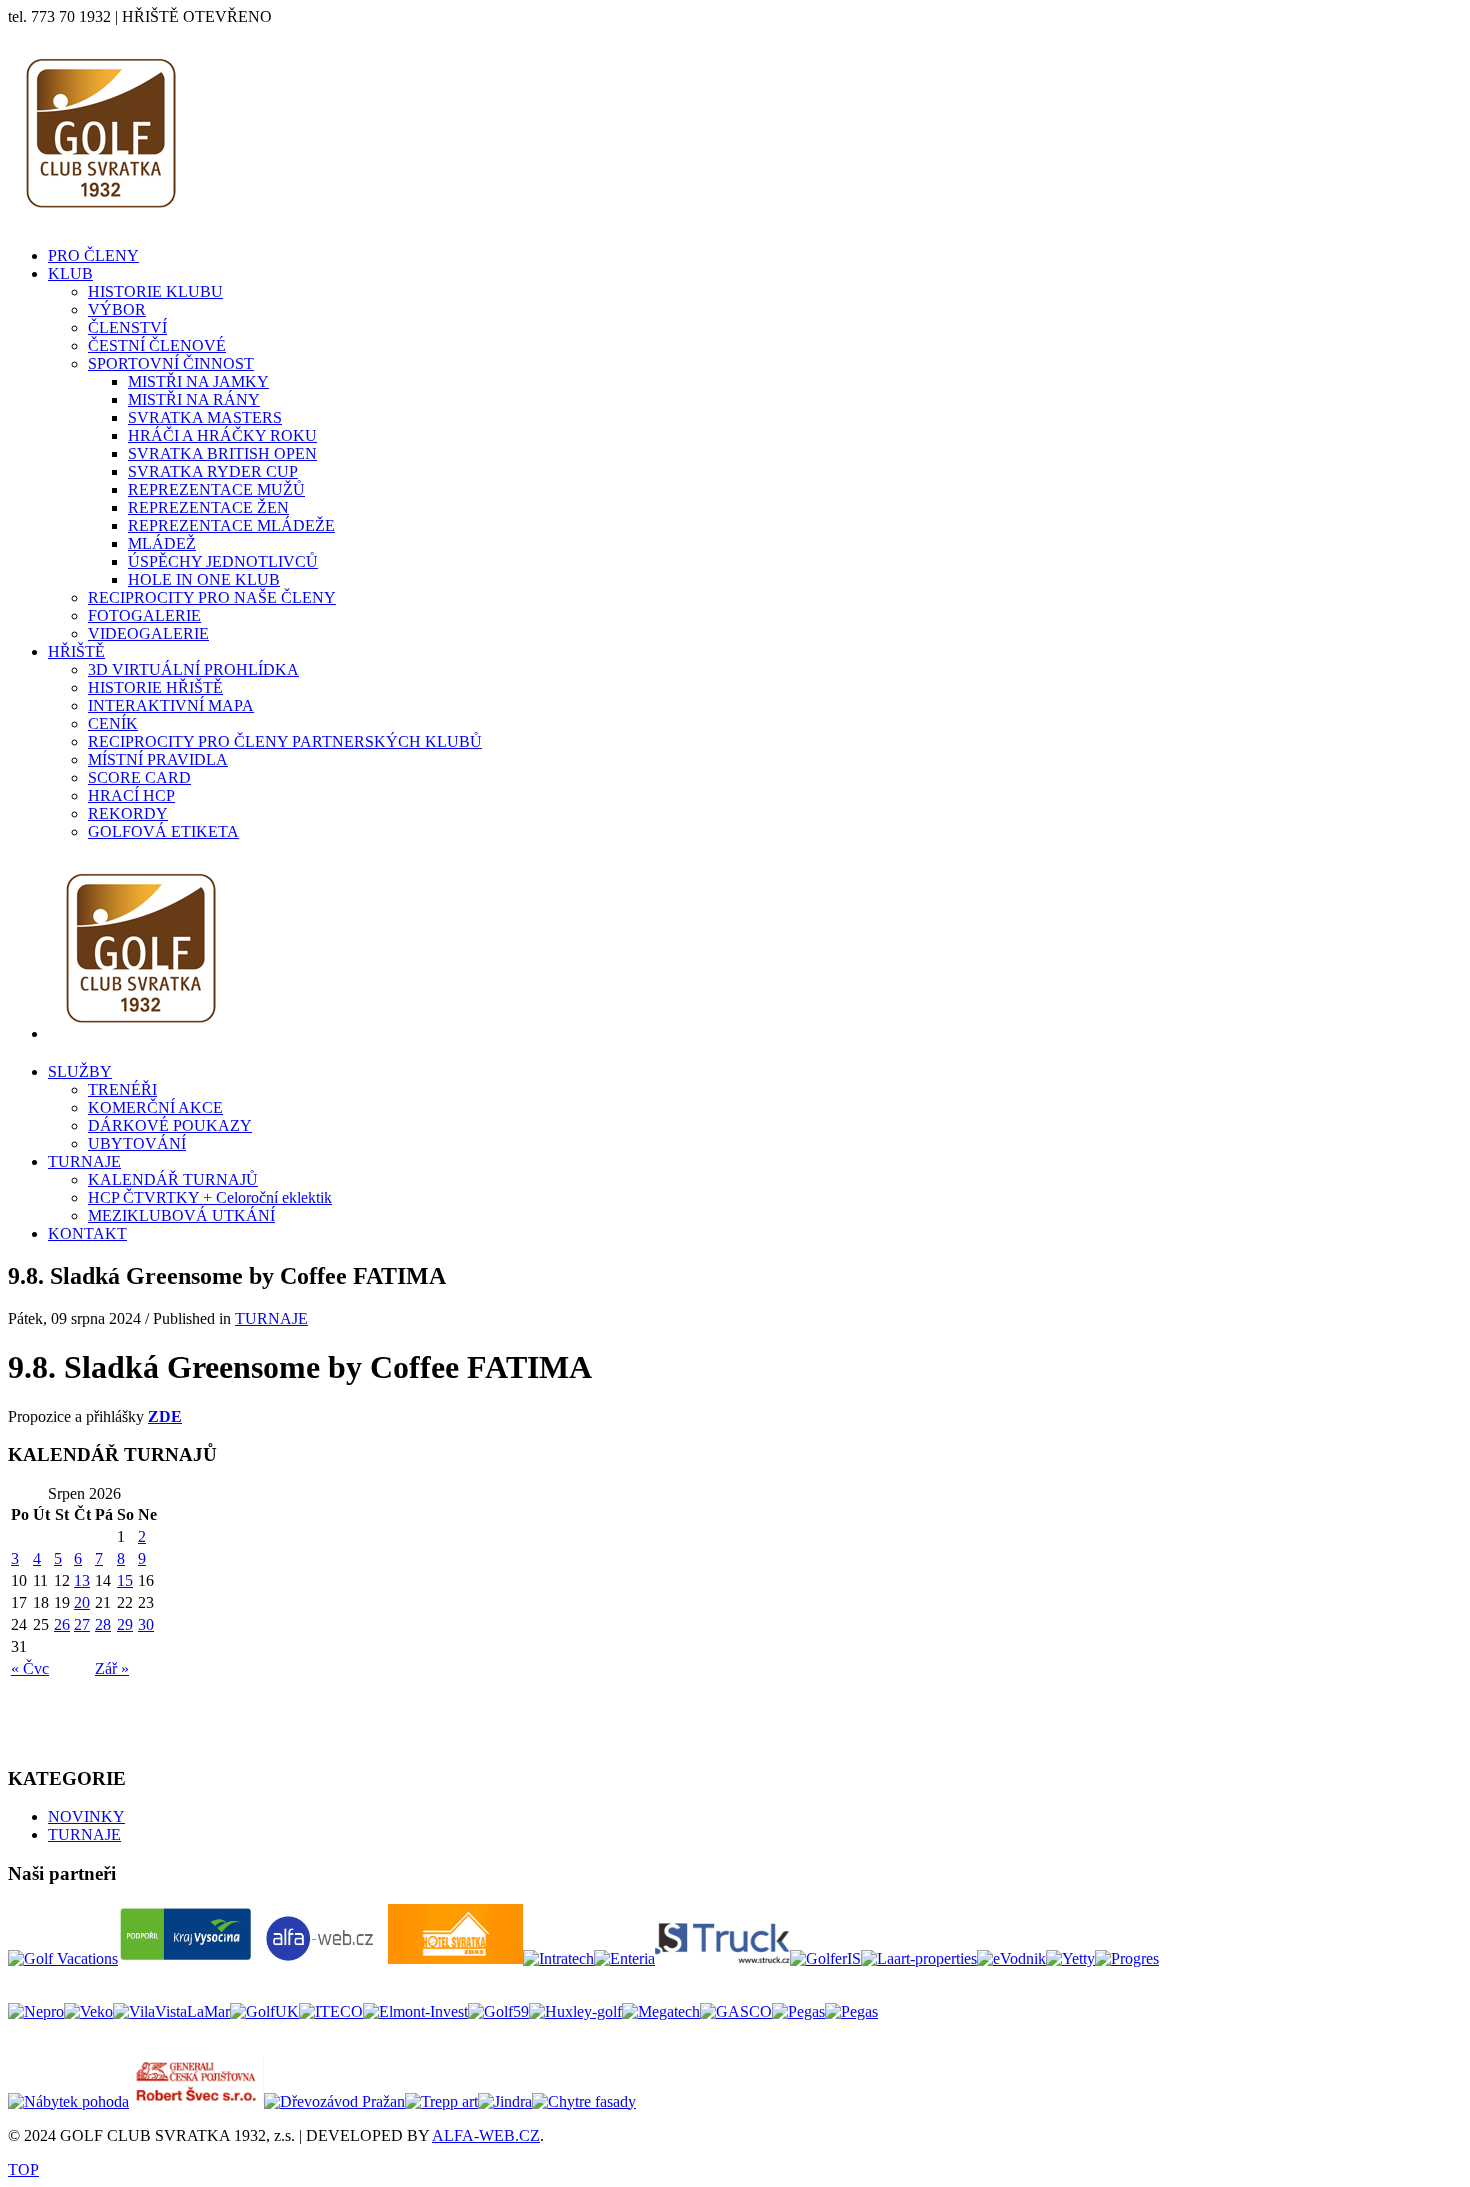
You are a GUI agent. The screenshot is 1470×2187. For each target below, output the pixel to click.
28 (103, 1624)
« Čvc (30, 1668)
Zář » (112, 1668)
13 (82, 1580)
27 (82, 1624)
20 (82, 1602)
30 (146, 1624)
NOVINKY (86, 1816)
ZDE (165, 1416)
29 (125, 1624)
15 (125, 1580)
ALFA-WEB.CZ (486, 2135)
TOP (23, 2169)
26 (62, 1624)
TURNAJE (271, 1318)
